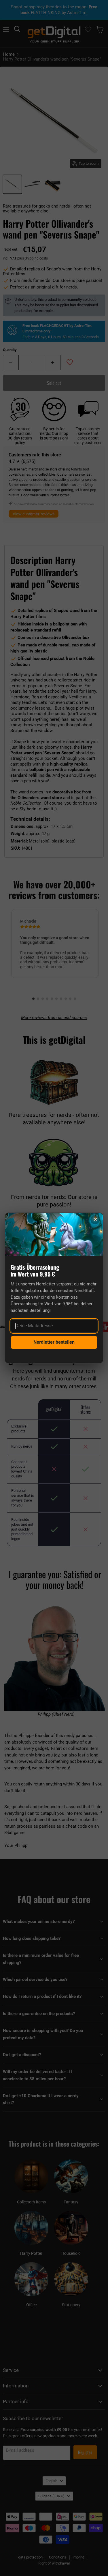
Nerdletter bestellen (54, 1342)
